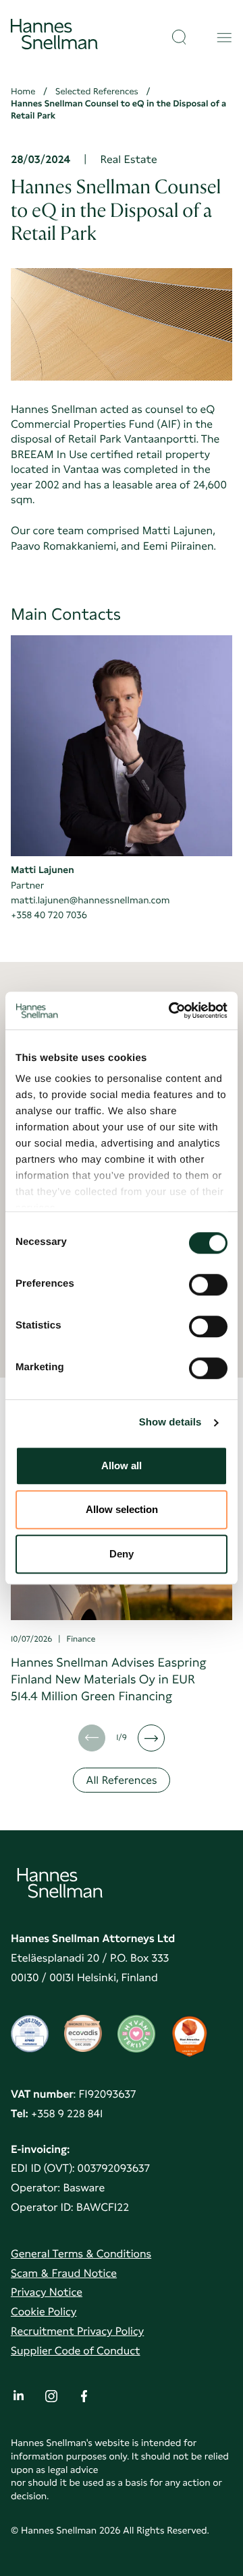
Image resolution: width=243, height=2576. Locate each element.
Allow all (122, 1466)
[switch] (208, 1281)
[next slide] (151, 1738)
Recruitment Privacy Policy (77, 2331)
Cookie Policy (44, 2312)
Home (23, 92)
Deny (122, 1554)
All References (121, 1780)
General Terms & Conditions (81, 2254)
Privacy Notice (47, 2292)
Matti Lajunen (43, 870)
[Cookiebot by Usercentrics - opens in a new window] (171, 1010)
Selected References (97, 92)
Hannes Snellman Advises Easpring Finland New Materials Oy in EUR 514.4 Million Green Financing (108, 1680)
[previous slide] (92, 1738)
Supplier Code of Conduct (76, 2351)
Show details (170, 1422)
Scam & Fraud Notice (64, 2273)
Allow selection (122, 1509)
